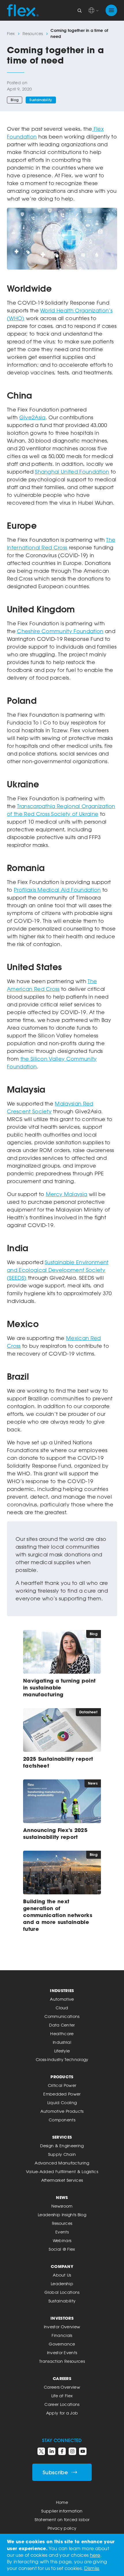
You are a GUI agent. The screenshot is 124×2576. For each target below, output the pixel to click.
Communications (62, 2016)
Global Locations (62, 2292)
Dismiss (92, 2568)
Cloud (62, 2008)
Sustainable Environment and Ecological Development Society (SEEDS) (58, 1270)
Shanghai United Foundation (72, 472)
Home (62, 2502)
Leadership (62, 2284)
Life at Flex (62, 2396)
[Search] (80, 10)
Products (62, 2077)
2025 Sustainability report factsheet (58, 1762)
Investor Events (62, 2353)
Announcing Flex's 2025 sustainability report (55, 1833)
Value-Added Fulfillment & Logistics (62, 2172)
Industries (62, 1990)
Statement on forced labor (62, 2520)
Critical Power (62, 2085)
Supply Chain (62, 2154)
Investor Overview (62, 2327)
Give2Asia (32, 417)
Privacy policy (62, 2528)
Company (62, 2266)
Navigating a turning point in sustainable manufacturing (59, 1687)
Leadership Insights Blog (62, 2215)
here (95, 2555)
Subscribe (55, 2472)
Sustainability (41, 100)
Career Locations (62, 2404)
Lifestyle (62, 2051)
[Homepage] (23, 10)
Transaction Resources (62, 2361)
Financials (62, 2335)
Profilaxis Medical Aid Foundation (57, 890)
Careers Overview (62, 2387)
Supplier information (62, 2511)
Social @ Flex (62, 2249)
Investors (62, 2318)
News (62, 2197)
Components (62, 2120)
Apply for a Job (62, 2413)
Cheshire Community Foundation (60, 631)
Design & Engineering (62, 2146)
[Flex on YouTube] (83, 2451)
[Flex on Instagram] (72, 2451)
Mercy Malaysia (66, 1194)
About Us (62, 2275)
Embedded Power (62, 2094)
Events (62, 2232)
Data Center (62, 2025)
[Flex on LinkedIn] (52, 2451)
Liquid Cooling (62, 2103)
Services (62, 2137)
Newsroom (62, 2206)
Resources (33, 33)
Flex (11, 33)
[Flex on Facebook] (62, 2451)
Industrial (62, 2042)
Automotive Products (62, 2111)
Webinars (62, 2240)
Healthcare (62, 2034)
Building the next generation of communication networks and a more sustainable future (58, 1915)
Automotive (62, 1999)
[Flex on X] (41, 2451)
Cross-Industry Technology (62, 2059)
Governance (62, 2344)
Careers (62, 2378)
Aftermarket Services (62, 2180)
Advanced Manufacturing (62, 2163)
